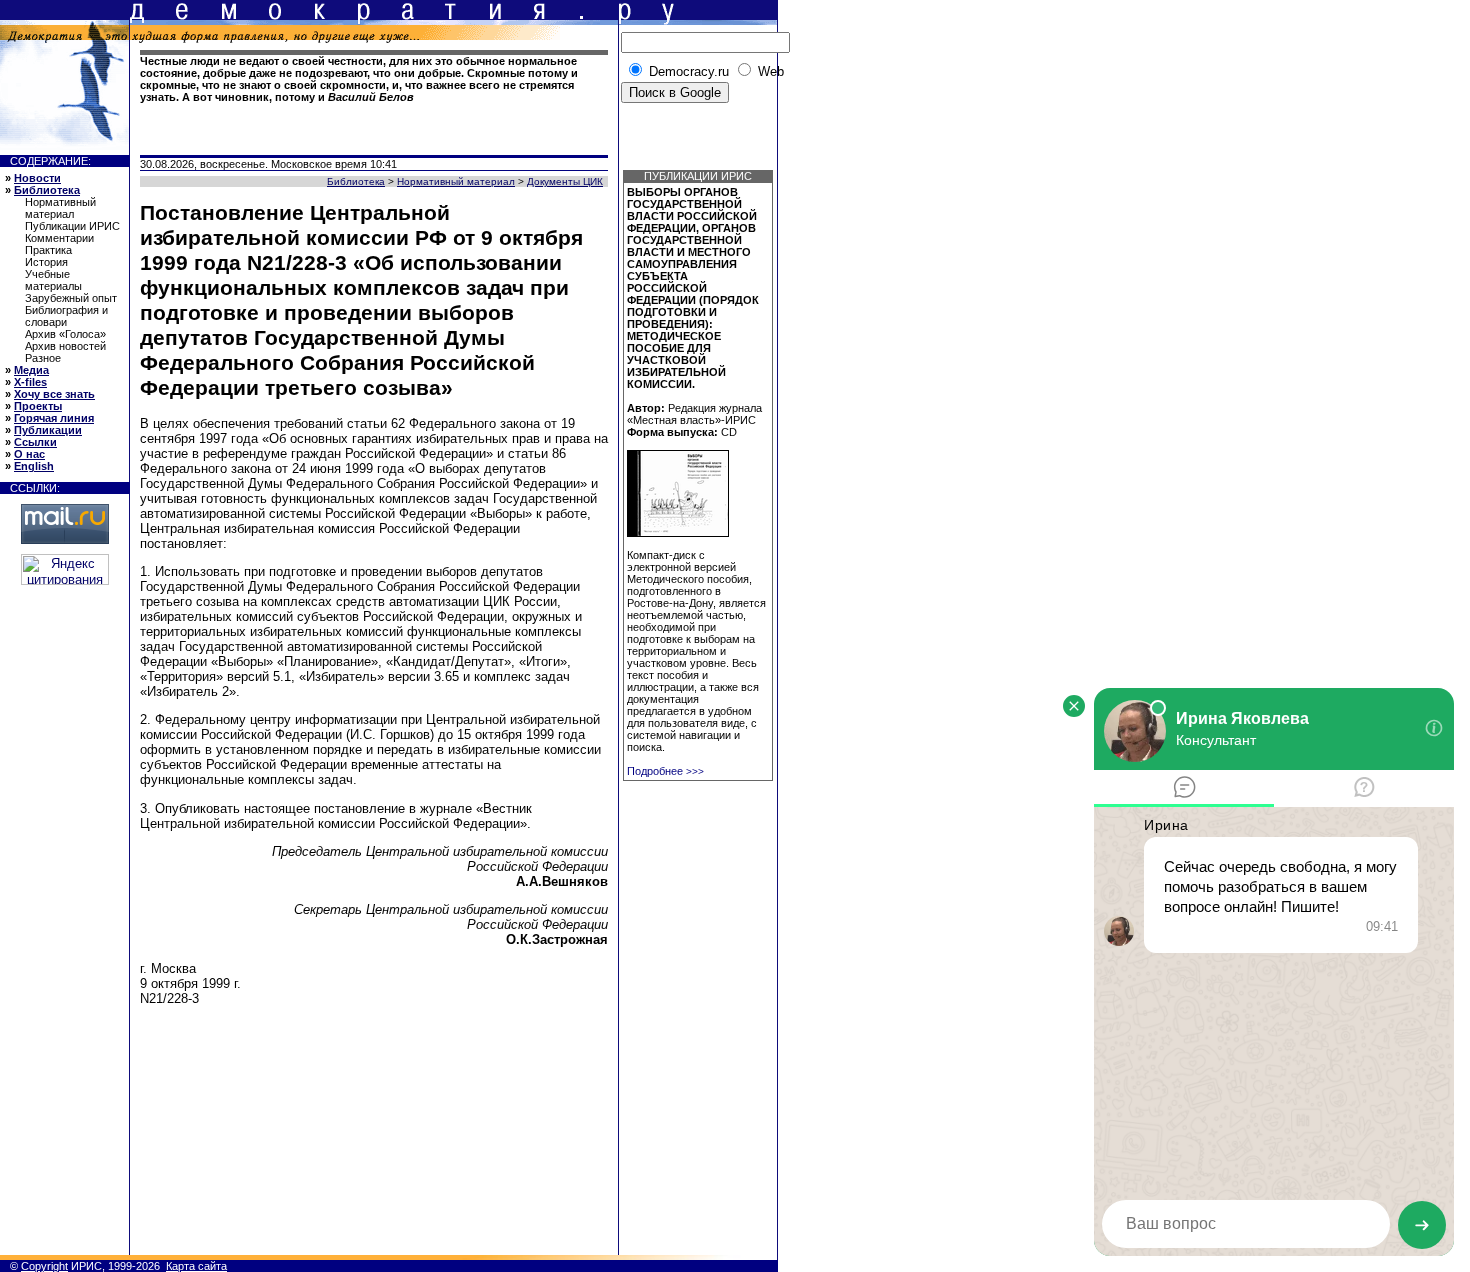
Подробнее (665, 771)
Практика (48, 250)
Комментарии (59, 238)
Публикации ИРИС (72, 226)
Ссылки (35, 442)
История (46, 262)
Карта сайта (196, 1266)
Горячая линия (54, 418)
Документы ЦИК (565, 181)
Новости (37, 178)
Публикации (48, 430)
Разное (43, 358)
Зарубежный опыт (71, 298)
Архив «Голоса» (65, 334)
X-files (30, 382)
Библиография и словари (66, 316)
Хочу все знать (54, 394)
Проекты (38, 406)
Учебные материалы (53, 280)
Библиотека (47, 190)
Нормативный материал (60, 208)
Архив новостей (65, 346)
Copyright (44, 1266)
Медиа (31, 370)
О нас (29, 454)
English (34, 466)
